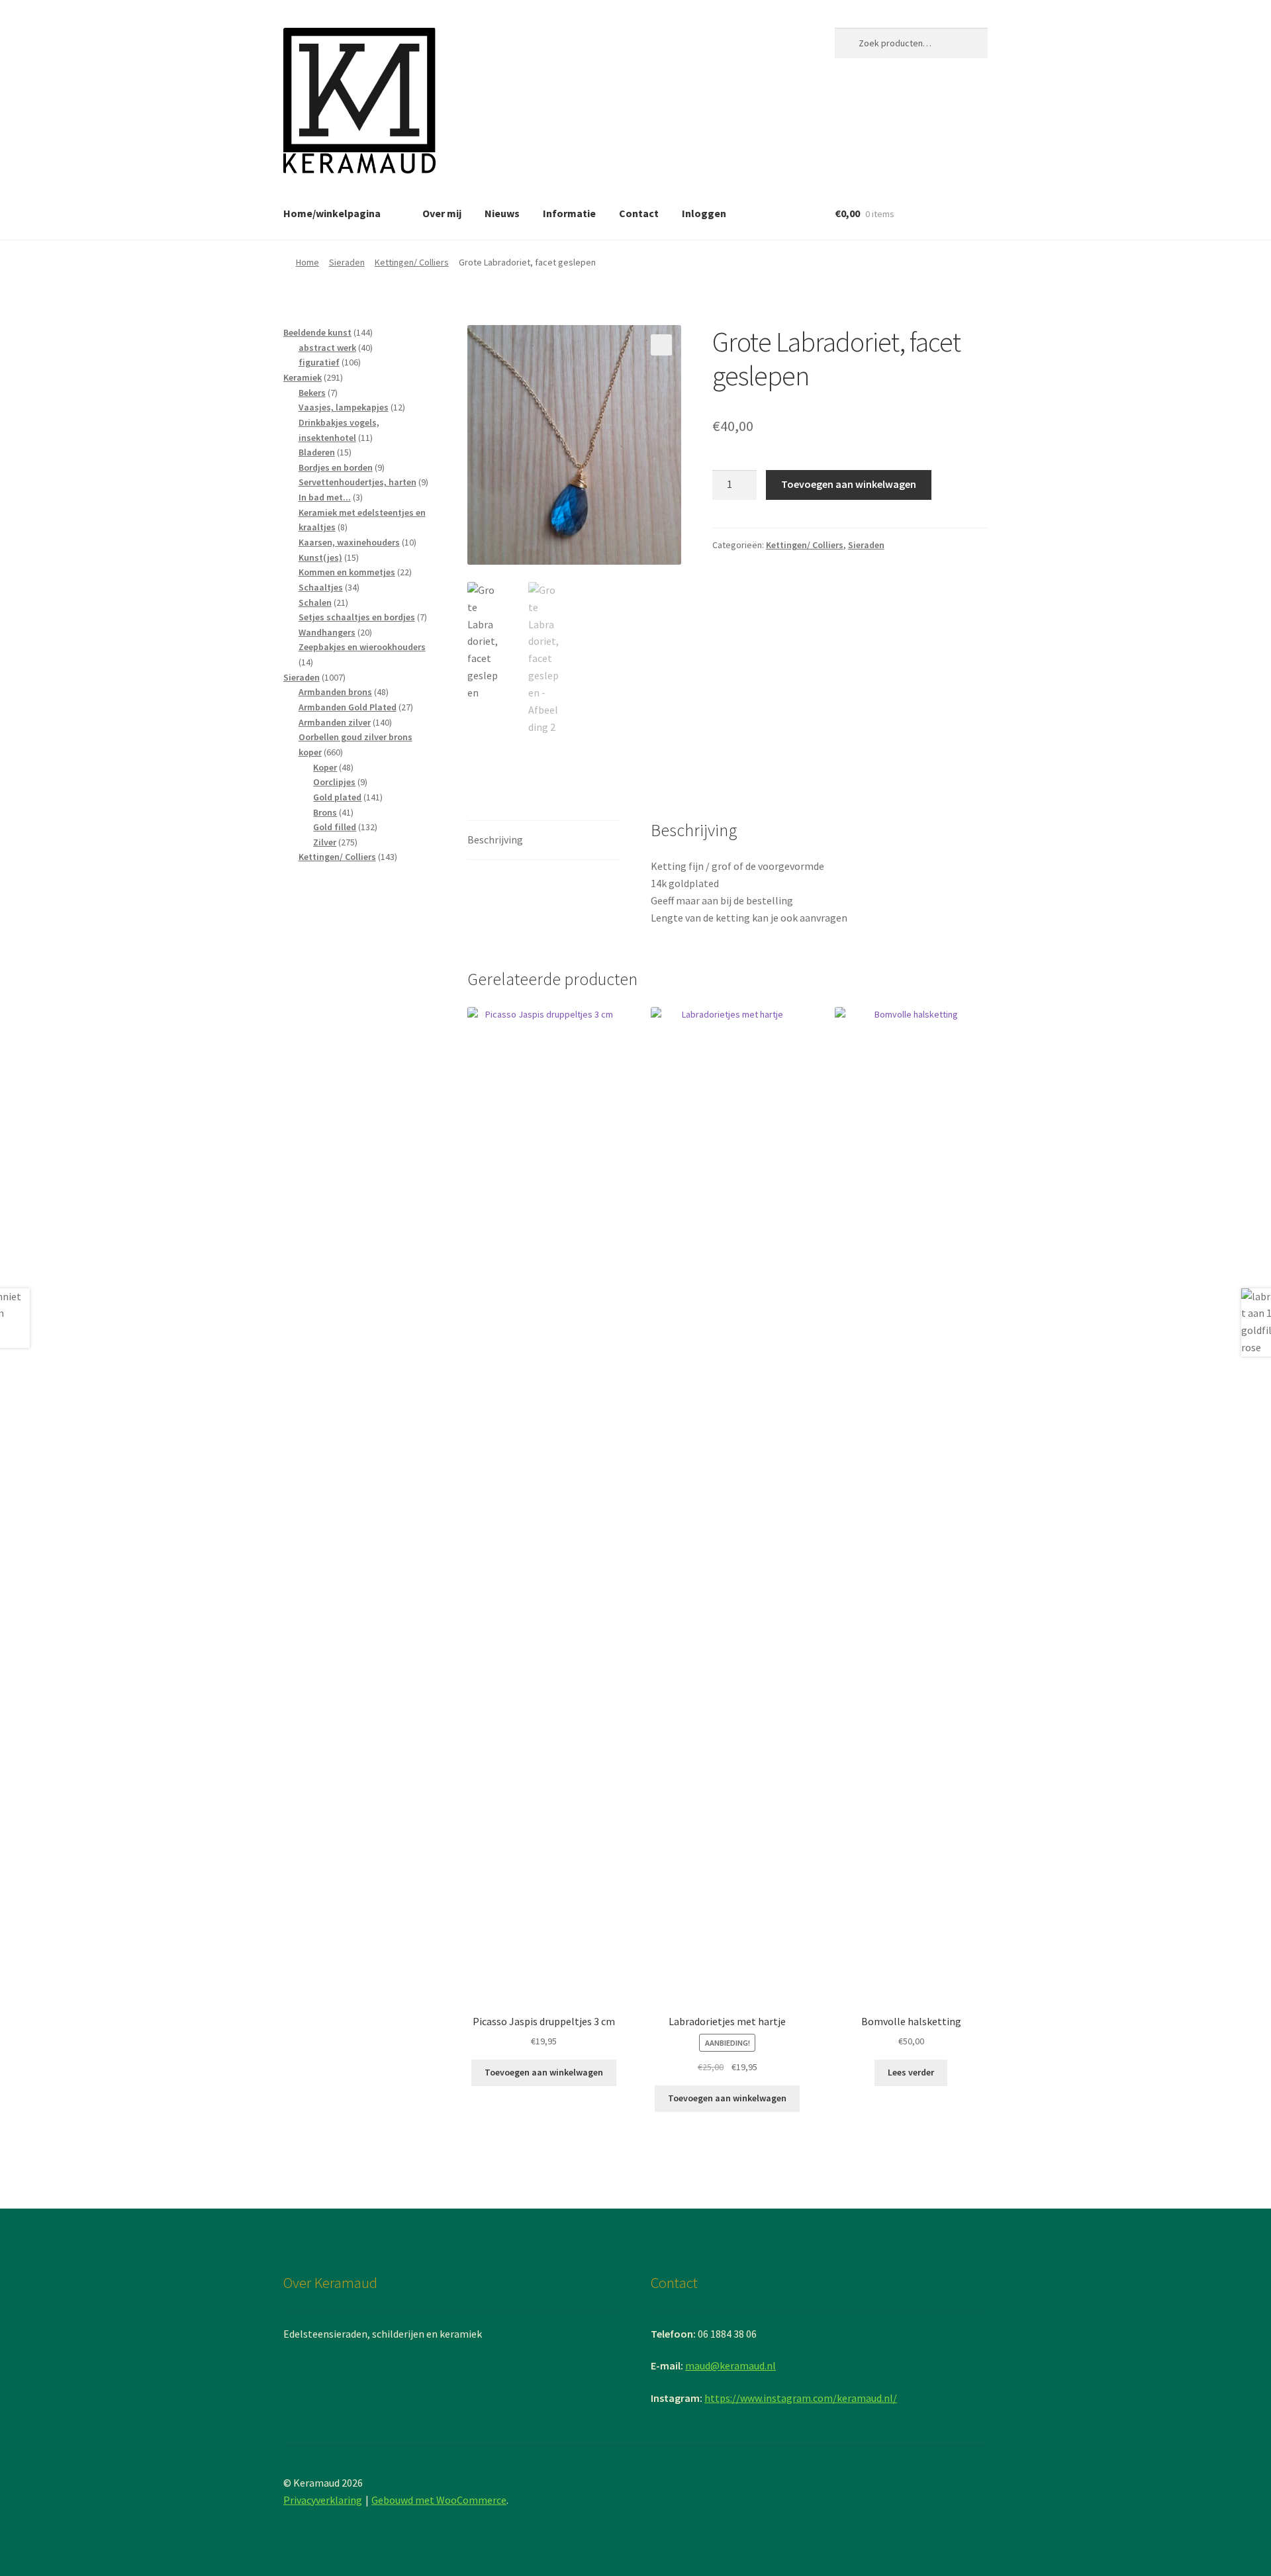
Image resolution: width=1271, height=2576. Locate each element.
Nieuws (502, 213)
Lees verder (911, 2072)
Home (307, 262)
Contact (639, 213)
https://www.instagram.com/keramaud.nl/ (801, 2398)
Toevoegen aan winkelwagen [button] (544, 2072)
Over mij (442, 213)
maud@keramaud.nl (730, 2365)
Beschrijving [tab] (495, 839)
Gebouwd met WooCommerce (439, 2500)
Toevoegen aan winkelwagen (849, 484)
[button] (661, 345)
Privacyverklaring (323, 2500)
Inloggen (704, 213)
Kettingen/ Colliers (412, 262)
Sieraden (347, 262)
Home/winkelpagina (332, 213)
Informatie (569, 213)
